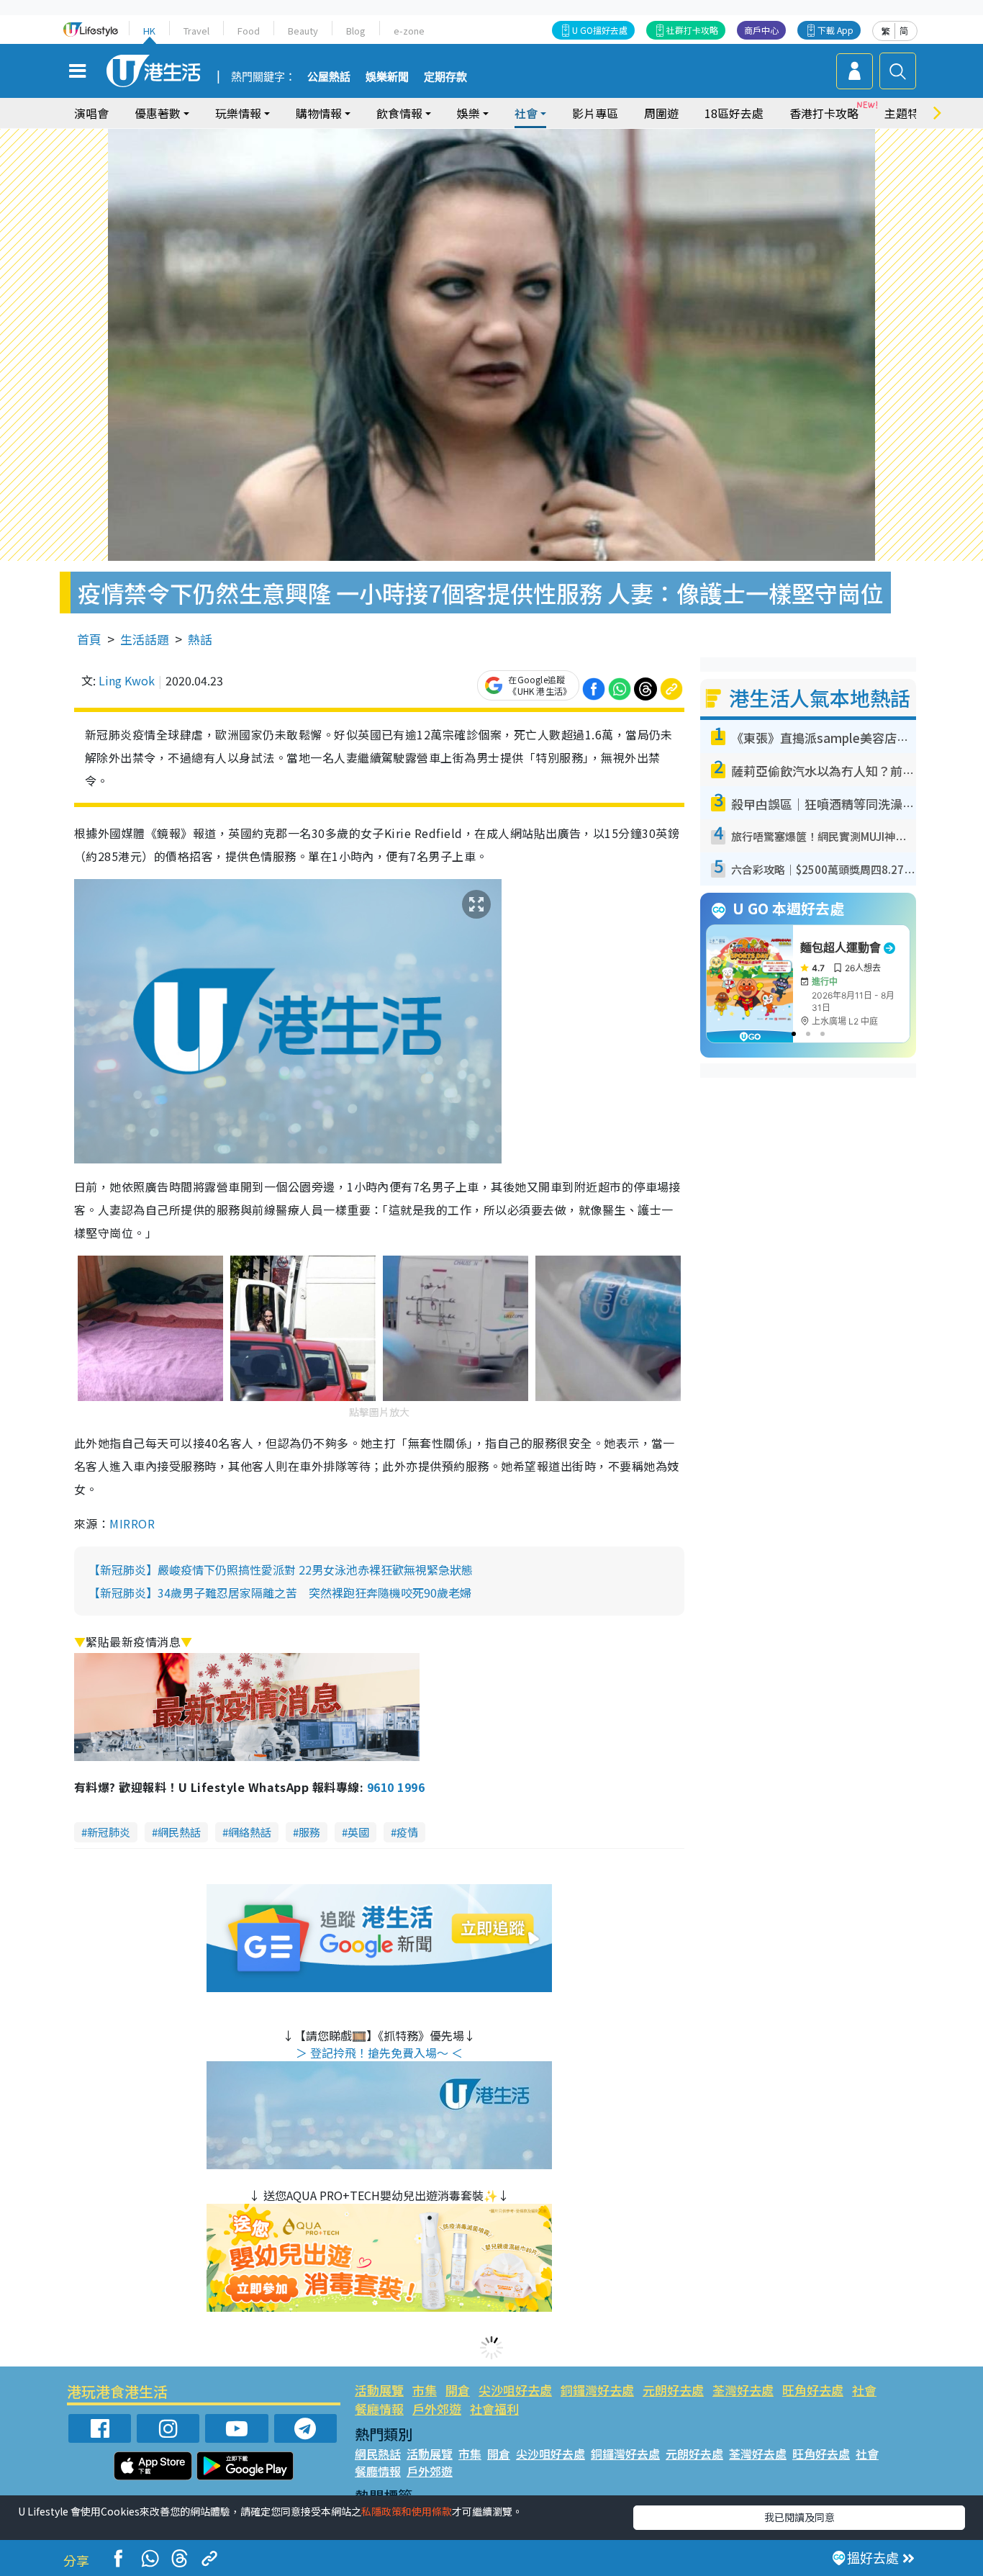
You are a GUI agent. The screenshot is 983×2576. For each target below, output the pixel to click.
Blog (356, 31)
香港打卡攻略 (824, 113)
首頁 (89, 639)
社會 (864, 2390)
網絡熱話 (250, 1832)
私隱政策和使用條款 (407, 2511)
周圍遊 (661, 113)
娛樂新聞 (387, 77)
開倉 (458, 2390)
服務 (309, 1832)
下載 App (835, 30)
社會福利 (494, 2409)
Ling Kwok (127, 680)
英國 (358, 1832)
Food (249, 31)
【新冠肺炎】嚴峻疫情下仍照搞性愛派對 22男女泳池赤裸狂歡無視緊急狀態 (281, 1570)
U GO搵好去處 (600, 30)
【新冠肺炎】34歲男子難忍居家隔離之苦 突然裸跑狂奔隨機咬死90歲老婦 (280, 1593)
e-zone (409, 31)
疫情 (407, 1832)
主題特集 (907, 113)
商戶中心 (761, 30)
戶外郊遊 (437, 2409)
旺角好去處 (813, 2390)
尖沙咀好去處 (515, 2390)
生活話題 (145, 639)
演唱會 (91, 113)
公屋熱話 (329, 77)
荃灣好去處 (743, 2390)
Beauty (303, 31)
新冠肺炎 (109, 1832)
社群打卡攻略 (692, 30)
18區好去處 (734, 113)
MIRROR (132, 1523)
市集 (425, 2390)
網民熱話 (179, 1832)
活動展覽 (379, 2390)
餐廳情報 (379, 2409)
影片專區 (595, 113)
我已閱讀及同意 (799, 2517)
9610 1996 (396, 1787)
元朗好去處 (673, 2390)
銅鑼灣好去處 (597, 2390)
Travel (196, 31)
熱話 (200, 639)
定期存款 (445, 77)
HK (149, 31)
